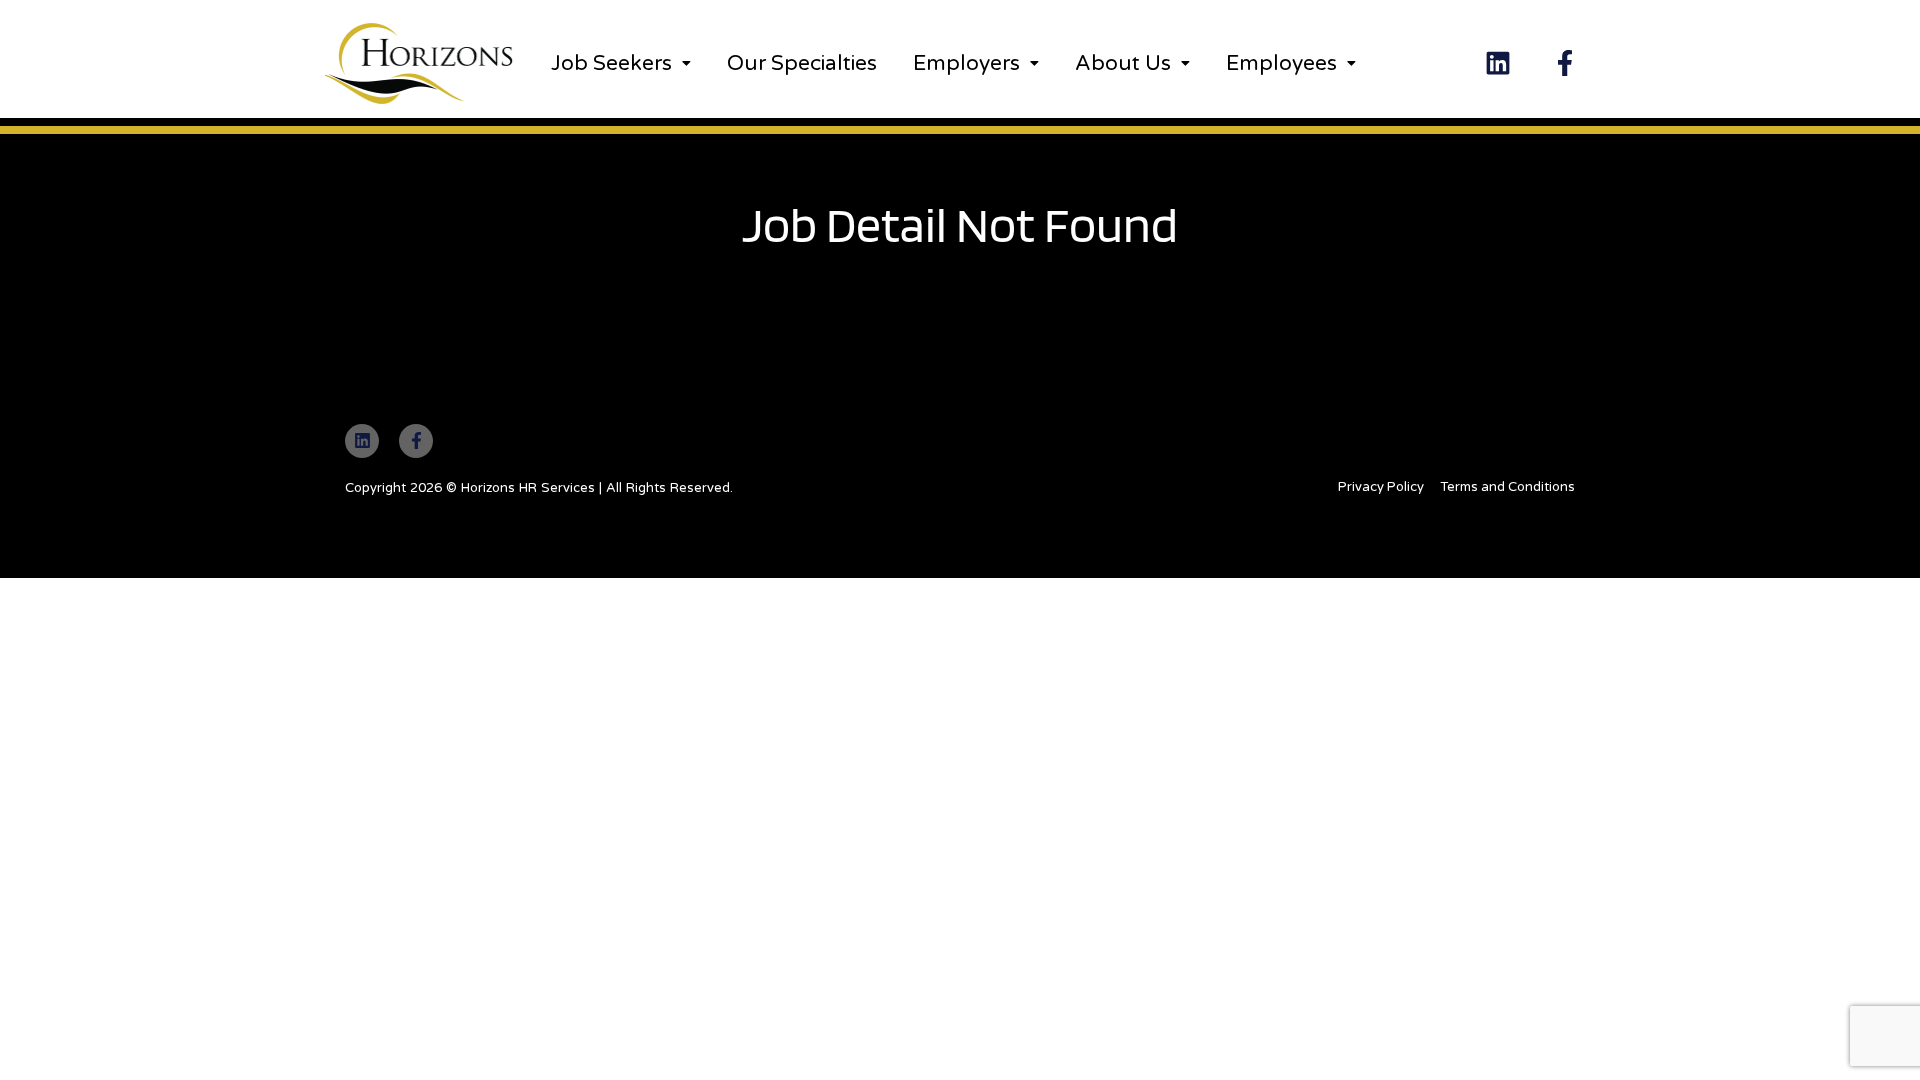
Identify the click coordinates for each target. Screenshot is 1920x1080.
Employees (1281, 63)
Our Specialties (802, 63)
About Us (1123, 63)
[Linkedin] (1498, 63)
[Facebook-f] (1565, 63)
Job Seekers (611, 63)
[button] (621, 63)
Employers (966, 63)
